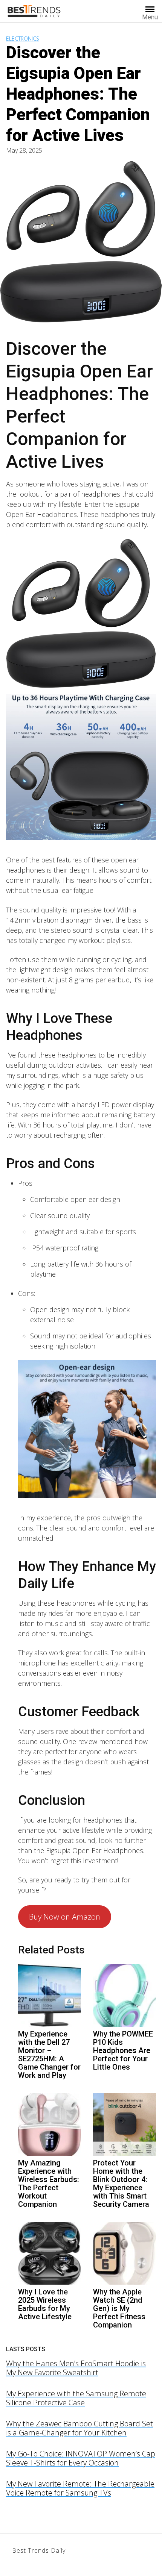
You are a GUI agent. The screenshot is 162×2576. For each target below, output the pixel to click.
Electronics (23, 39)
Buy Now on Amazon (65, 1917)
